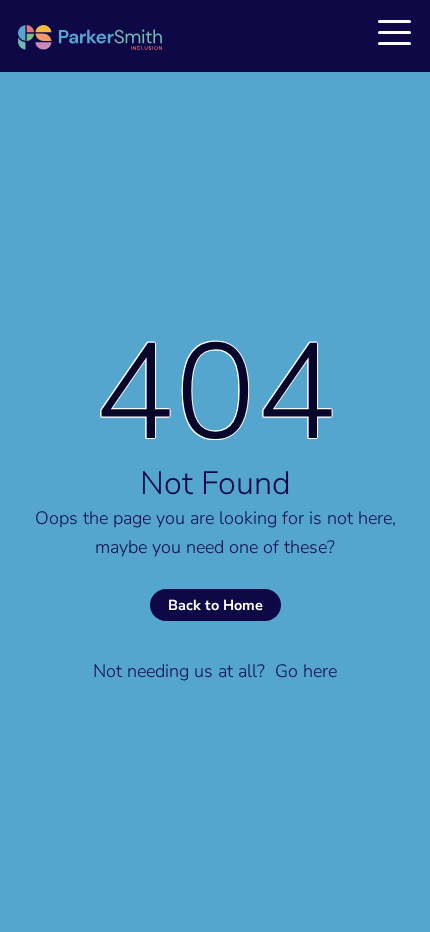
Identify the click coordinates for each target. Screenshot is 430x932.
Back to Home (215, 605)
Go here (306, 671)
